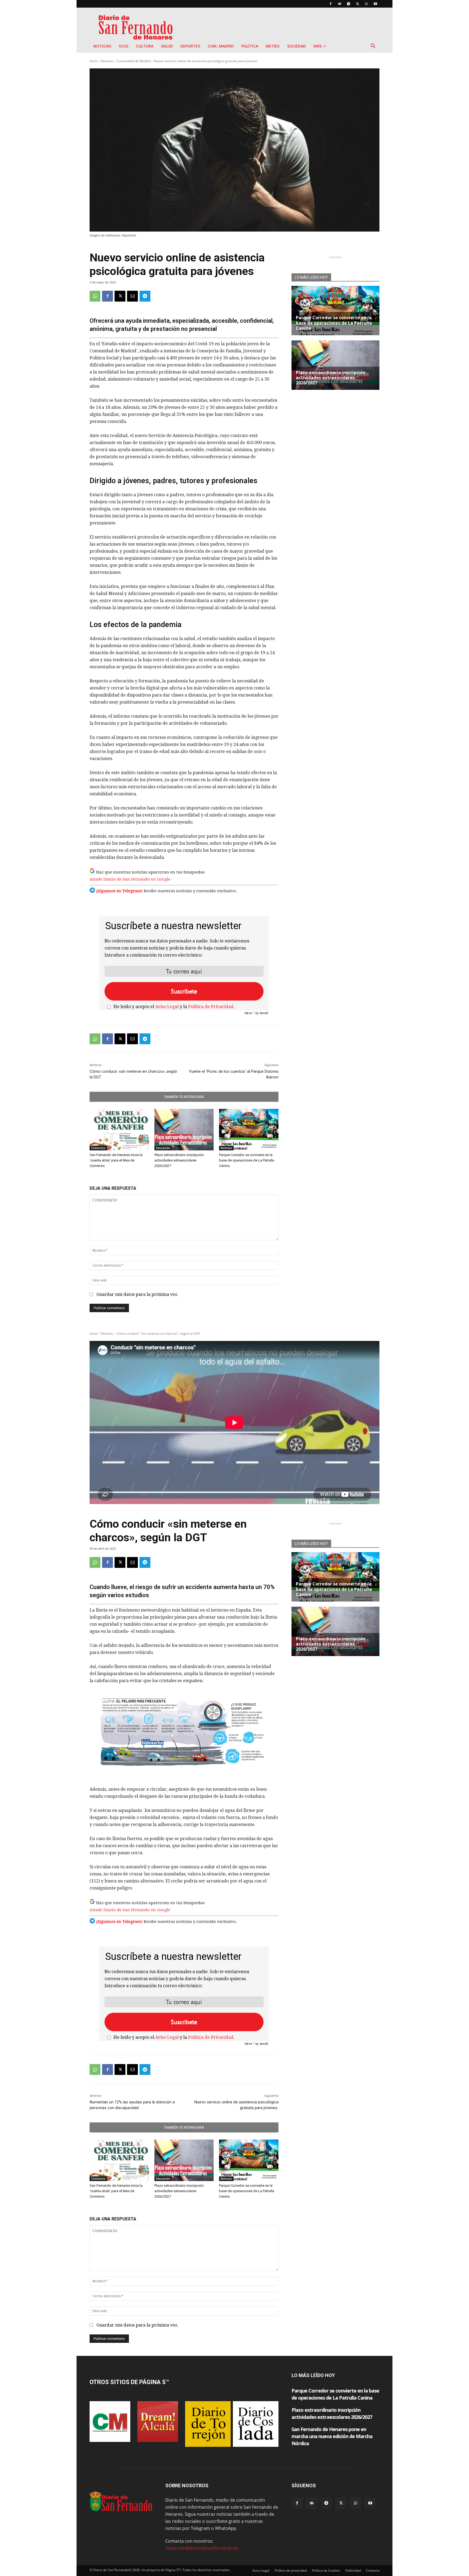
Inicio (94, 61)
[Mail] (340, 4)
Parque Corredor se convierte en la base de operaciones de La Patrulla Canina (247, 1160)
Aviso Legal (167, 1007)
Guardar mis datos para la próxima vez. (137, 1294)
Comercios (98, 1148)
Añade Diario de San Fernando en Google (130, 879)
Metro (273, 46)
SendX (264, 1013)
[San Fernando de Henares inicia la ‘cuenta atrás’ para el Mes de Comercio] (119, 1130)
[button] (373, 46)
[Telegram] (348, 4)
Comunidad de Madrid (134, 61)
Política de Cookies (326, 2570)
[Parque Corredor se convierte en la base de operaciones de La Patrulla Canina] (249, 1130)
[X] (357, 4)
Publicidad (353, 2570)
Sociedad (297, 46)
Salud (167, 46)
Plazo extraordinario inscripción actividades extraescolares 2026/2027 (179, 1160)
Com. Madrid (221, 46)
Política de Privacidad (211, 1007)
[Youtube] (375, 4)
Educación (163, 1148)
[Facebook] (331, 4)
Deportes (190, 46)
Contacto (373, 2570)
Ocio (124, 46)
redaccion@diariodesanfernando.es (202, 2548)
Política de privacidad (291, 2570)
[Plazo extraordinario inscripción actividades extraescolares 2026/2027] (184, 1130)
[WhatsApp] (366, 4)
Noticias (102, 46)
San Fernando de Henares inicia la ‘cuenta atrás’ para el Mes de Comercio (116, 1160)
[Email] (132, 296)
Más (318, 46)
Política (250, 46)
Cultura (145, 46)
